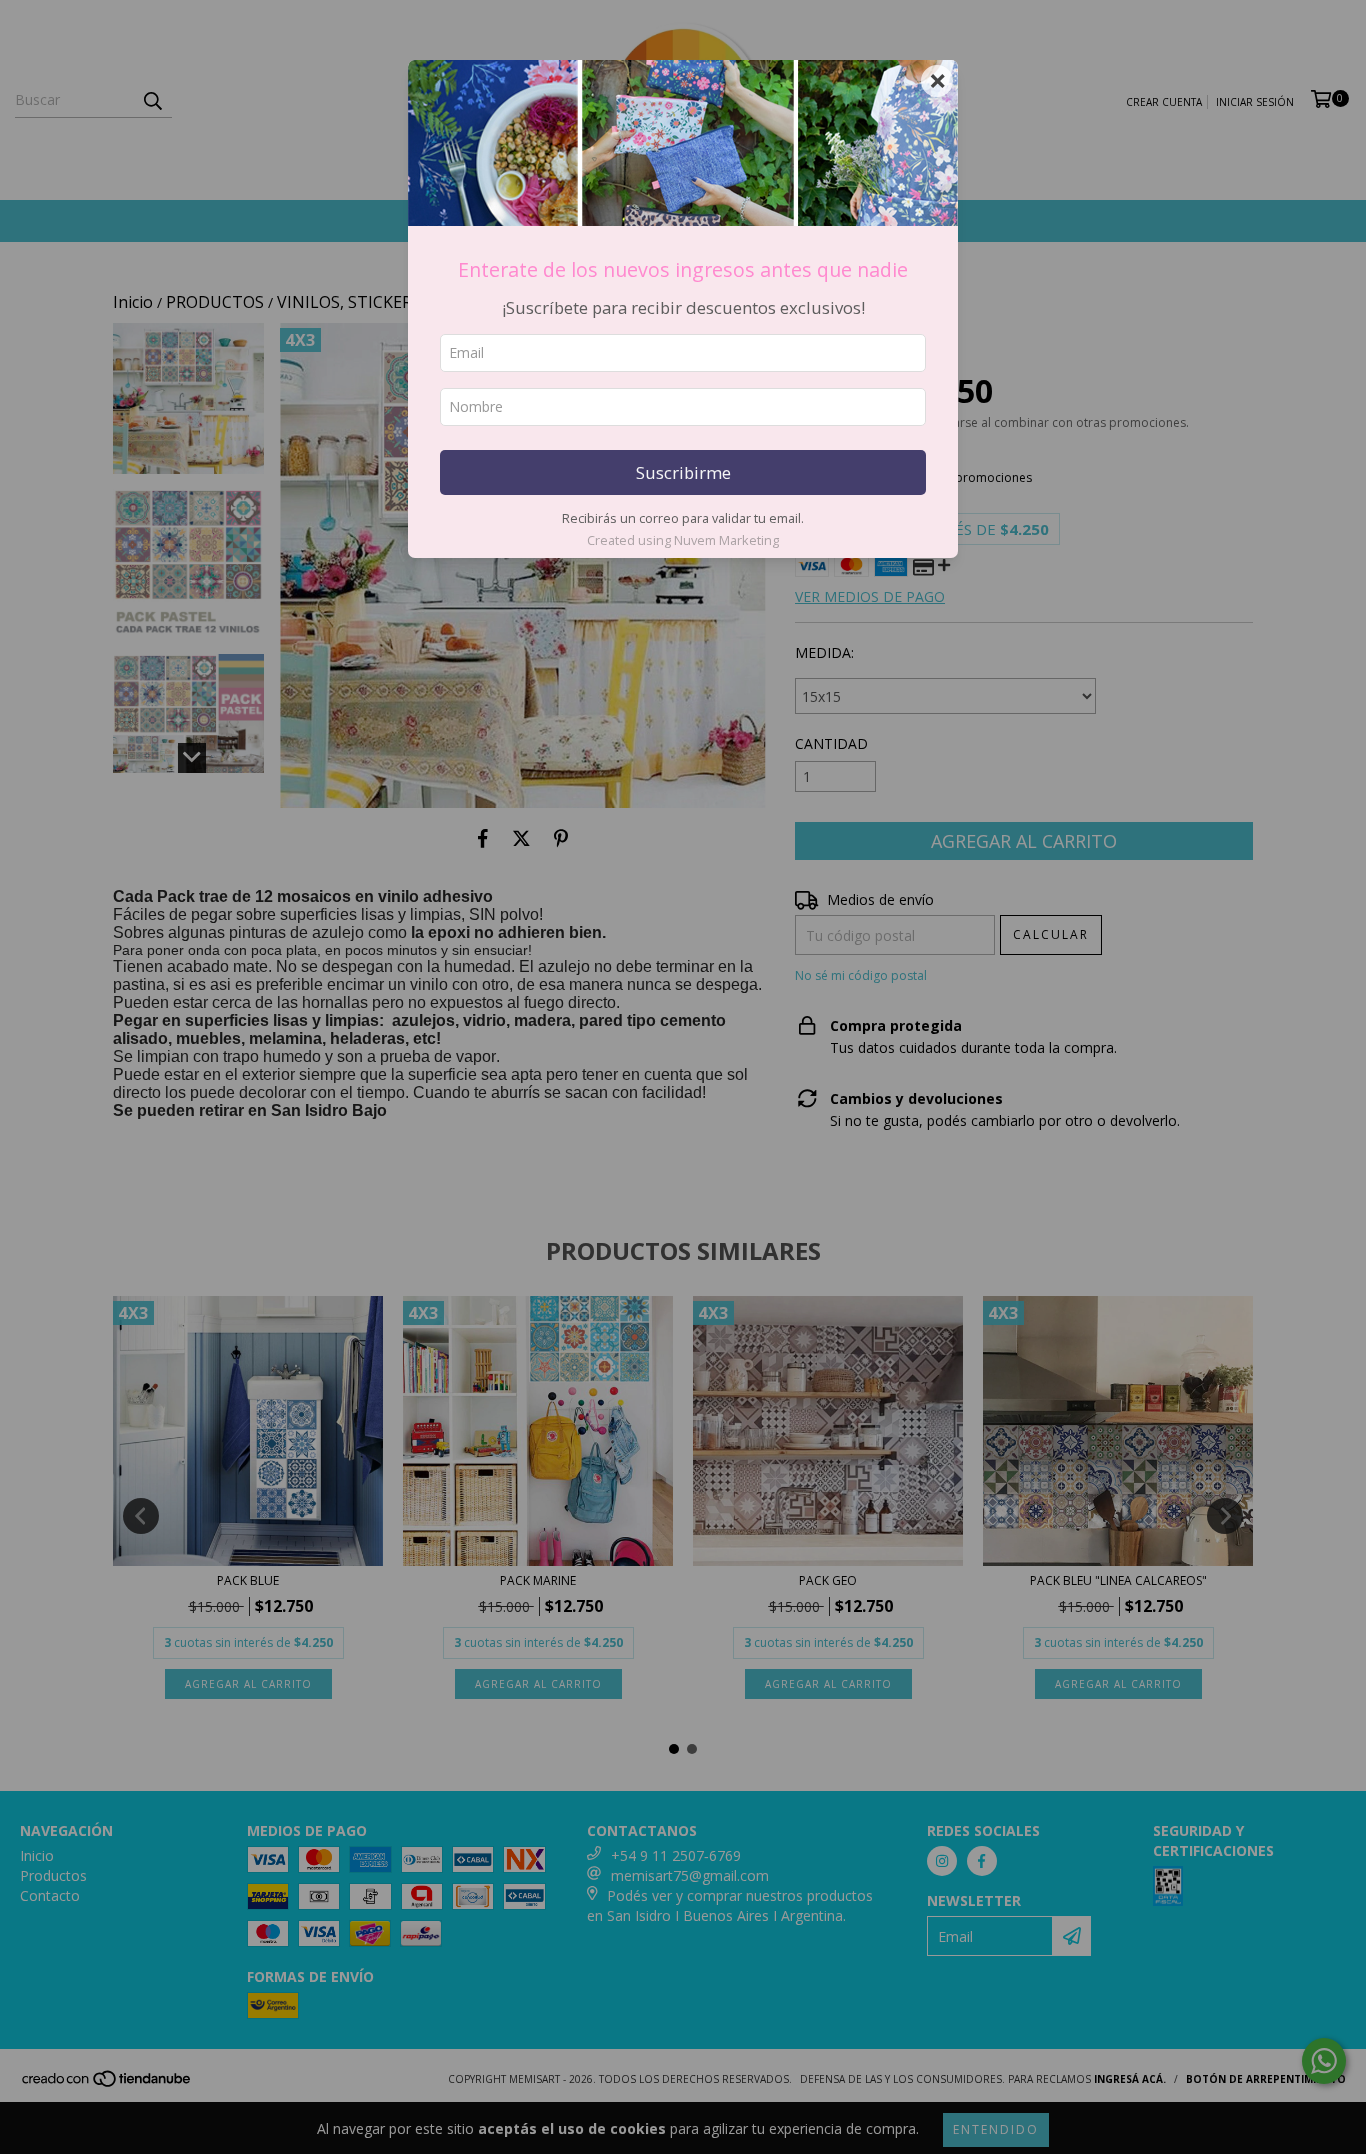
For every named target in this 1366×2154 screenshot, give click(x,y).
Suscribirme (683, 472)
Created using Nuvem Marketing (683, 540)
